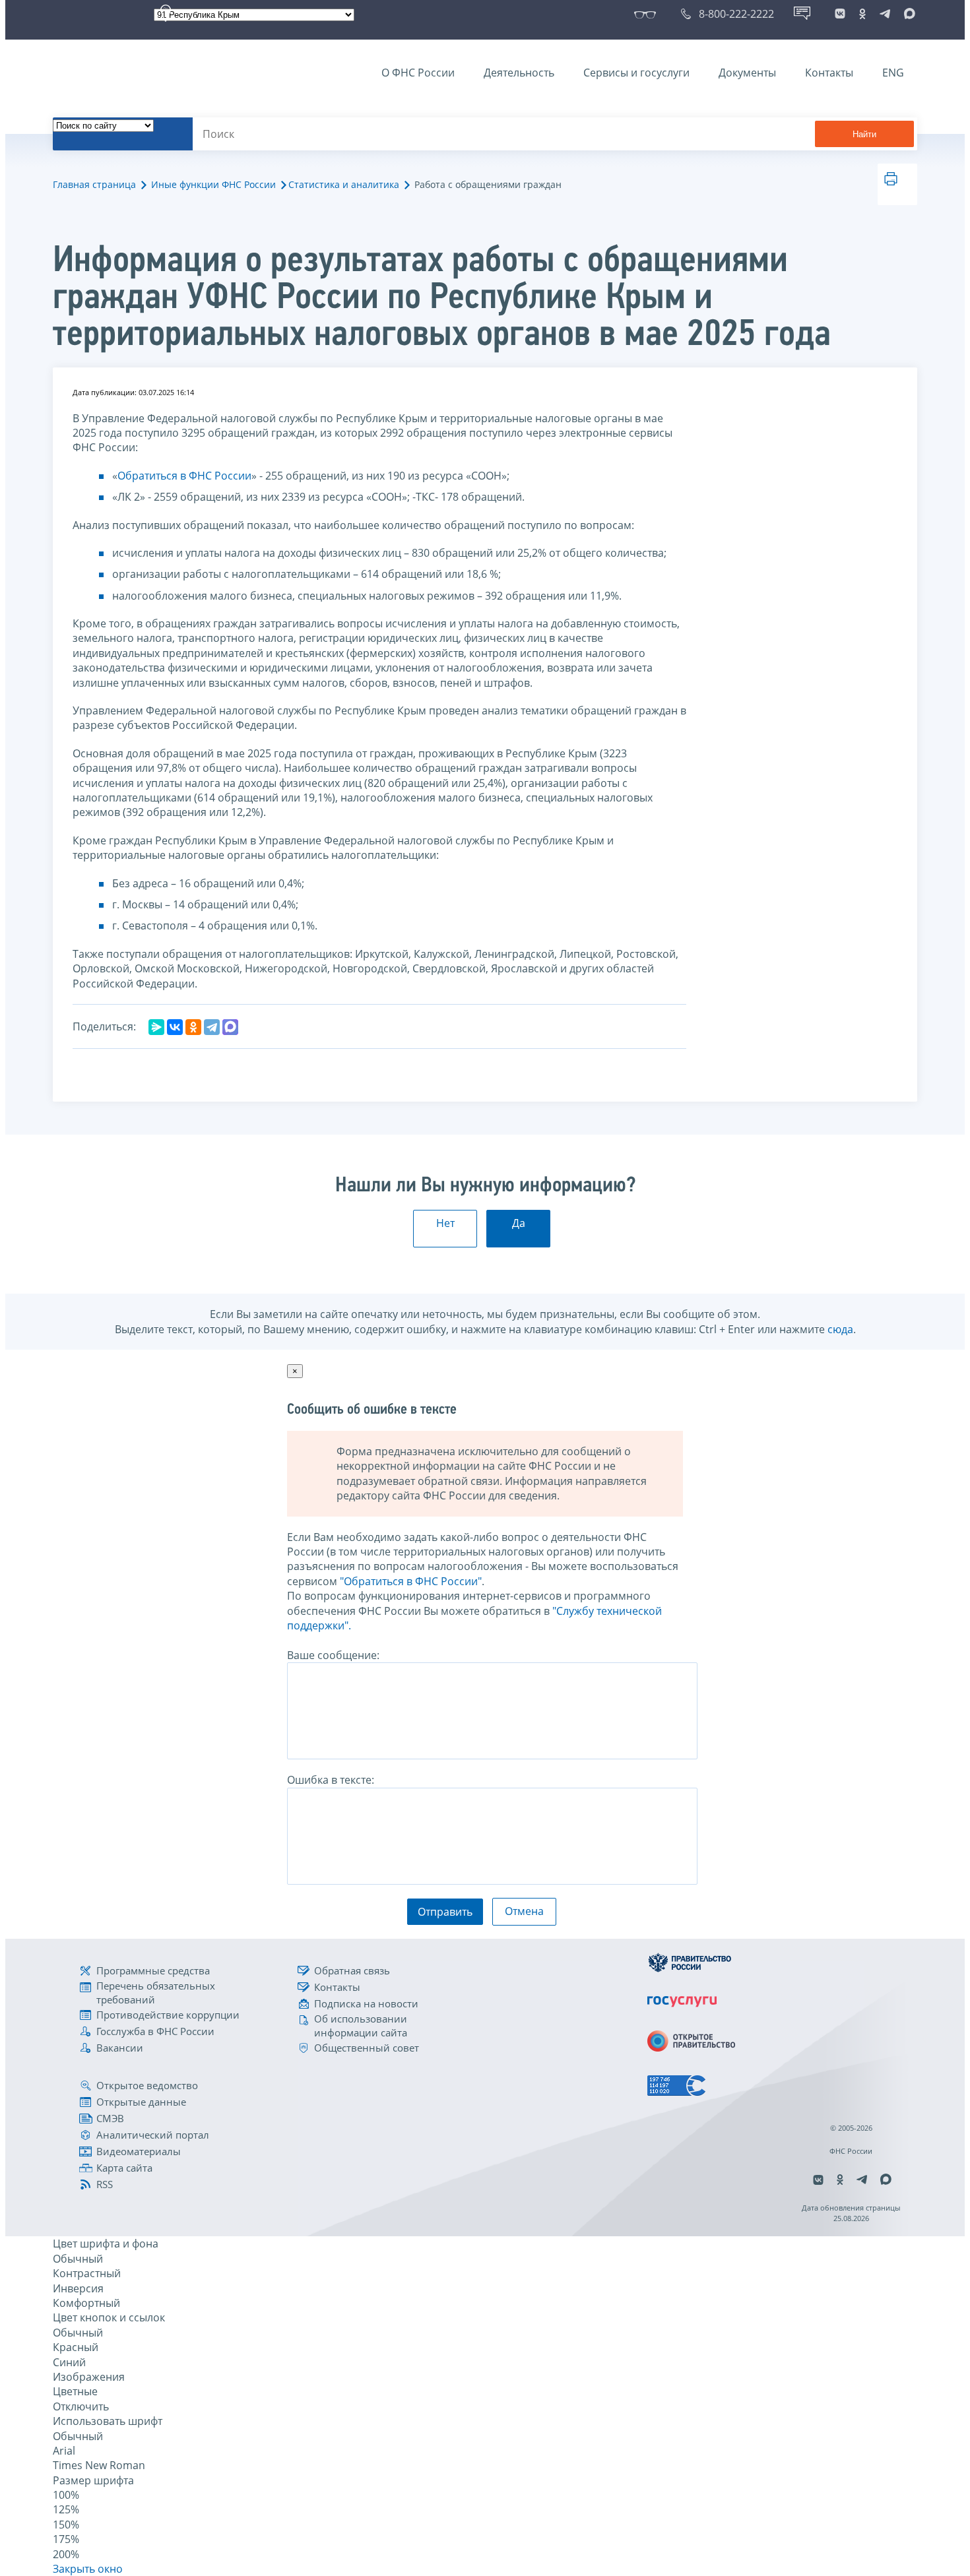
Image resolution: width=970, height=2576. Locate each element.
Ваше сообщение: (333, 1655)
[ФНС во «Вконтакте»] (840, 14)
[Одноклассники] (193, 1027)
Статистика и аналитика (344, 184)
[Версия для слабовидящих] (648, 14)
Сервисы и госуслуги (636, 73)
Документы (747, 73)
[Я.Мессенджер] (156, 1027)
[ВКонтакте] (175, 1027)
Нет (445, 1223)
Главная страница (94, 184)
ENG (893, 73)
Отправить (445, 1912)
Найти (864, 134)
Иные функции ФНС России (213, 184)
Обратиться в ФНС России (184, 476)
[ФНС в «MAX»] (907, 14)
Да (519, 1223)
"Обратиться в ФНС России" (411, 1581)
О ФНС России (418, 73)
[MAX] (230, 1027)
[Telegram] (212, 1027)
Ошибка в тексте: (331, 1780)
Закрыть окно (88, 2569)
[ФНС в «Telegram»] (885, 14)
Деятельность (519, 73)
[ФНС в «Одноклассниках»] (862, 14)
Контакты (829, 73)
